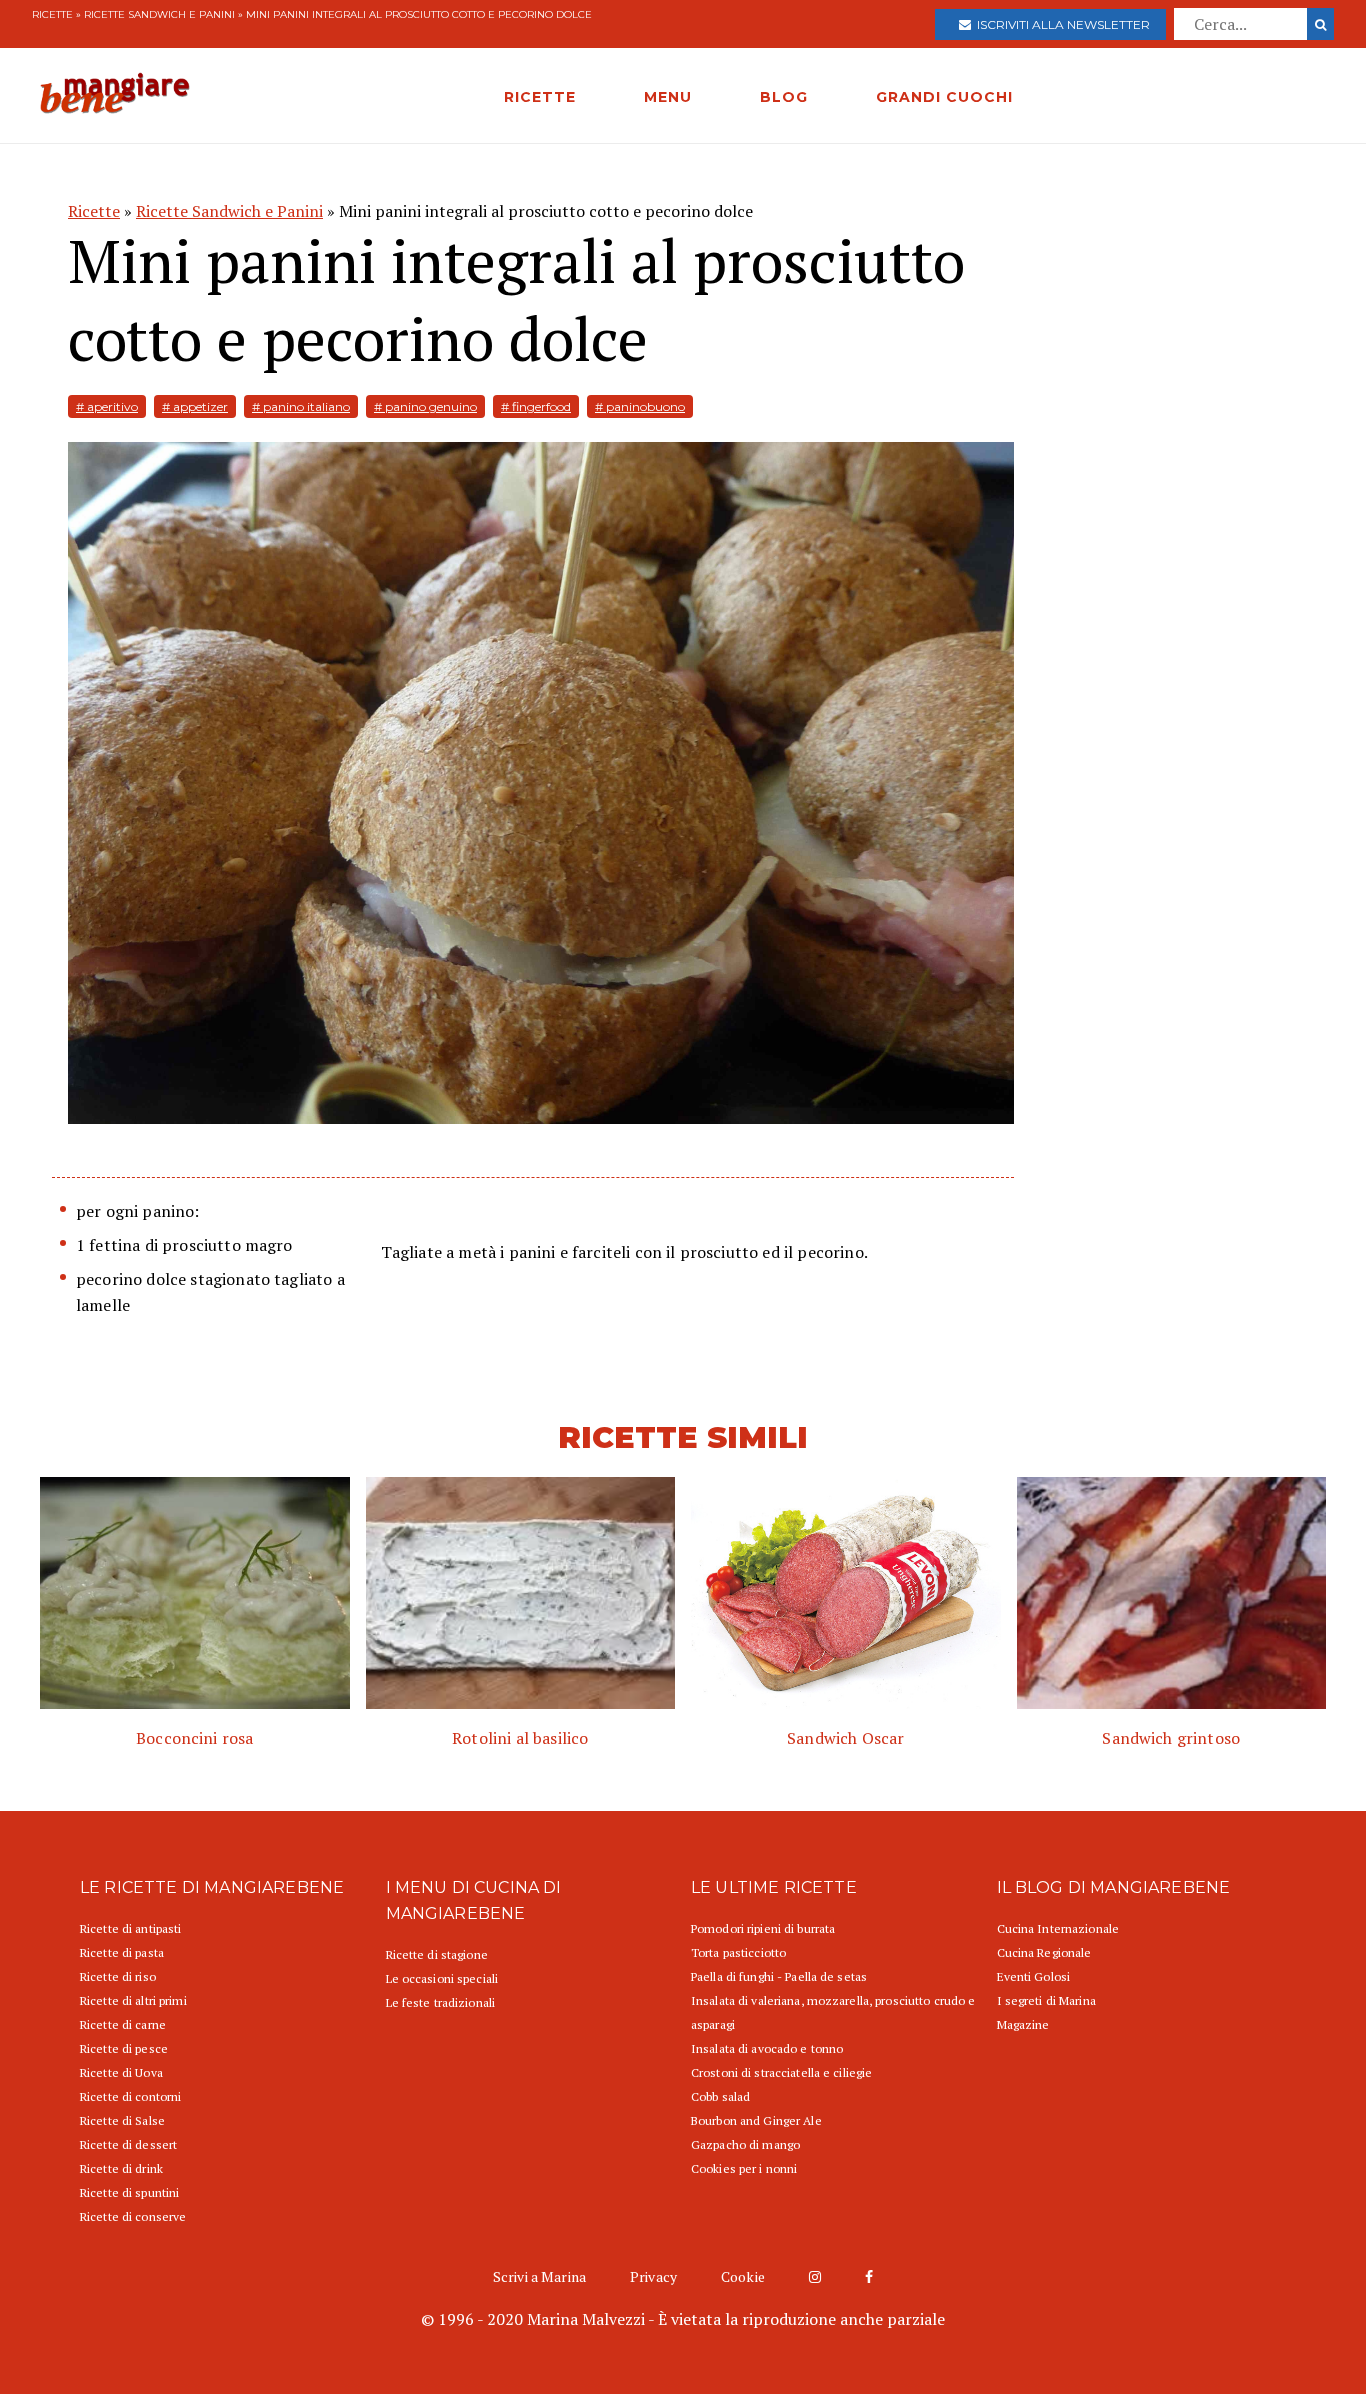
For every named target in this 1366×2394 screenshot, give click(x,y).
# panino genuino (425, 406)
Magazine (1023, 2024)
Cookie (743, 2276)
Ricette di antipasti (130, 1928)
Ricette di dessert (128, 2144)
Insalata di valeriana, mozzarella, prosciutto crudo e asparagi (833, 2012)
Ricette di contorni (130, 2096)
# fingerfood (536, 406)
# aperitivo (107, 406)
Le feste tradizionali (441, 2002)
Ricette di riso (118, 1976)
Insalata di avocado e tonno (767, 2048)
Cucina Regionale (1044, 1952)
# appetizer (195, 406)
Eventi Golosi (1034, 1976)
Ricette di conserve (133, 2216)
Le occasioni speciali (442, 1978)
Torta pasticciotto (738, 1952)
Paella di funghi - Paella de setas (779, 1976)
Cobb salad (720, 2096)
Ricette (52, 14)
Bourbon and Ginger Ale (756, 2120)
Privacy (653, 2276)
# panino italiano (301, 406)
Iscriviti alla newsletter (1060, 24)
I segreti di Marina (1046, 2000)
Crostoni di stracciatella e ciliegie (781, 2072)
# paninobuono (640, 406)
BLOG (784, 97)
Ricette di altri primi (133, 2000)
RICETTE (540, 97)
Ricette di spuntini (129, 2192)
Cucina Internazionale (1058, 1928)
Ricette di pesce (124, 2048)
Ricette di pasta (122, 1952)
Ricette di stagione (437, 1954)
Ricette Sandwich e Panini (159, 14)
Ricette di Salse (122, 2120)
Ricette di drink (121, 2168)
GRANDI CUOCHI (944, 97)
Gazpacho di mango (745, 2144)
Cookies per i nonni (744, 2168)
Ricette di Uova (121, 2072)
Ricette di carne (123, 2024)
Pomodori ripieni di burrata (763, 1928)
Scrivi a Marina (539, 2276)
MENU (668, 97)
